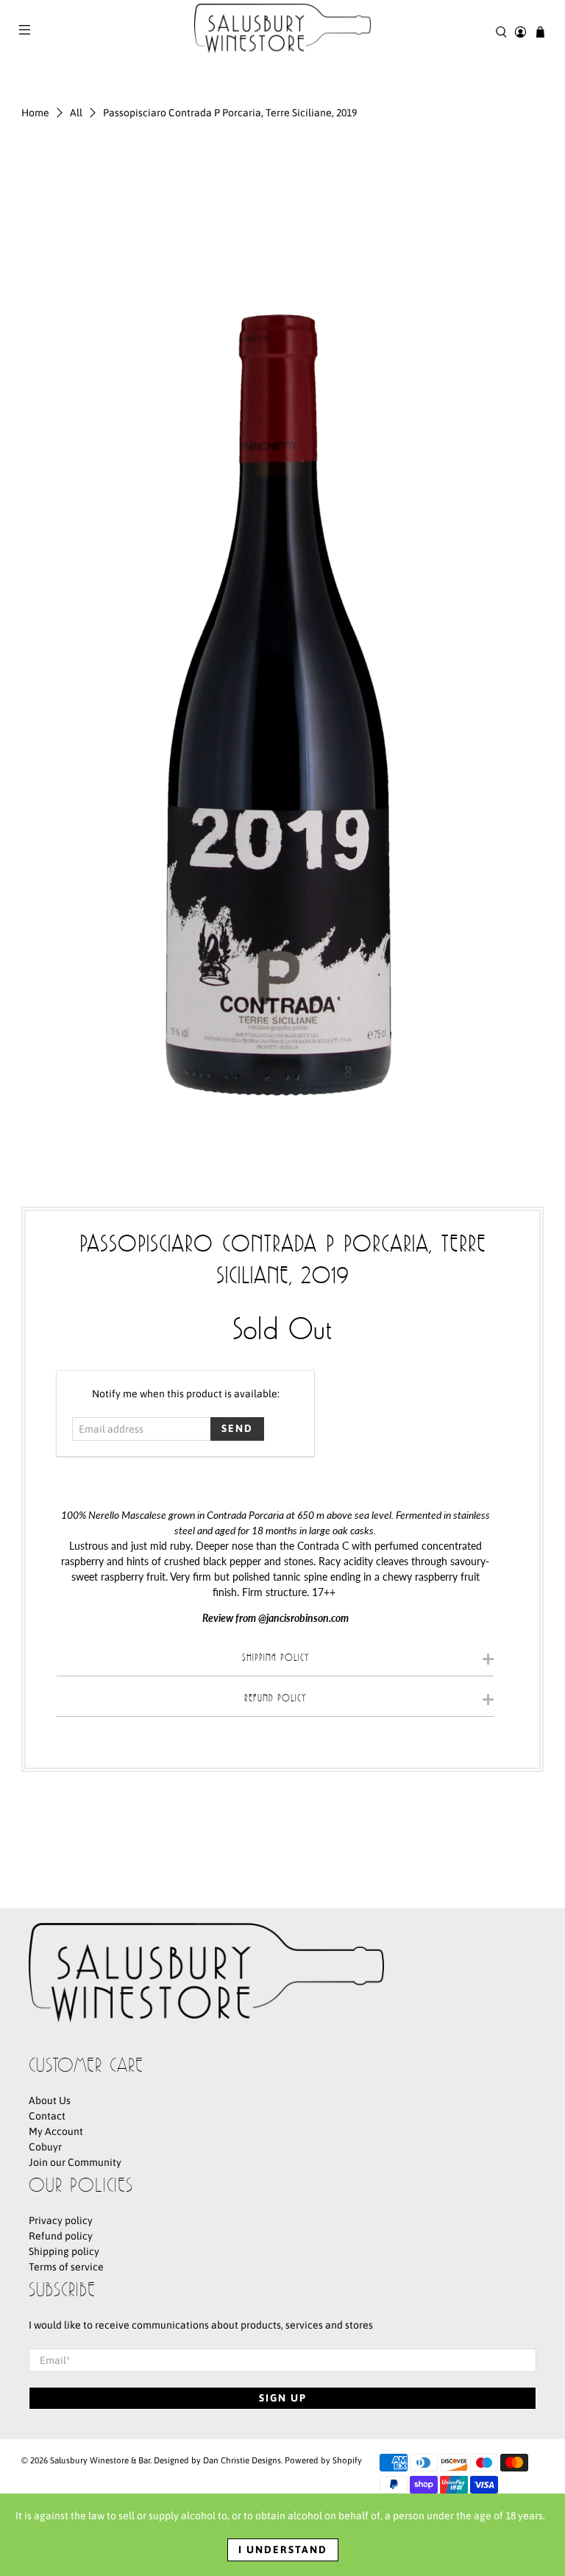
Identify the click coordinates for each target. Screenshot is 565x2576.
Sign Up (283, 2398)
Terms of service (66, 2267)
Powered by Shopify (323, 2460)
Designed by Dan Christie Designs (217, 2460)
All (76, 113)
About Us (50, 2100)
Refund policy (61, 2236)
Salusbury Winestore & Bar (100, 2460)
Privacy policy (61, 2220)
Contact (47, 2116)
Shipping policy (64, 2251)
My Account (56, 2131)
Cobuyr (45, 2147)
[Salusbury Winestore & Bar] (282, 32)
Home (35, 113)
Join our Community (75, 2162)
